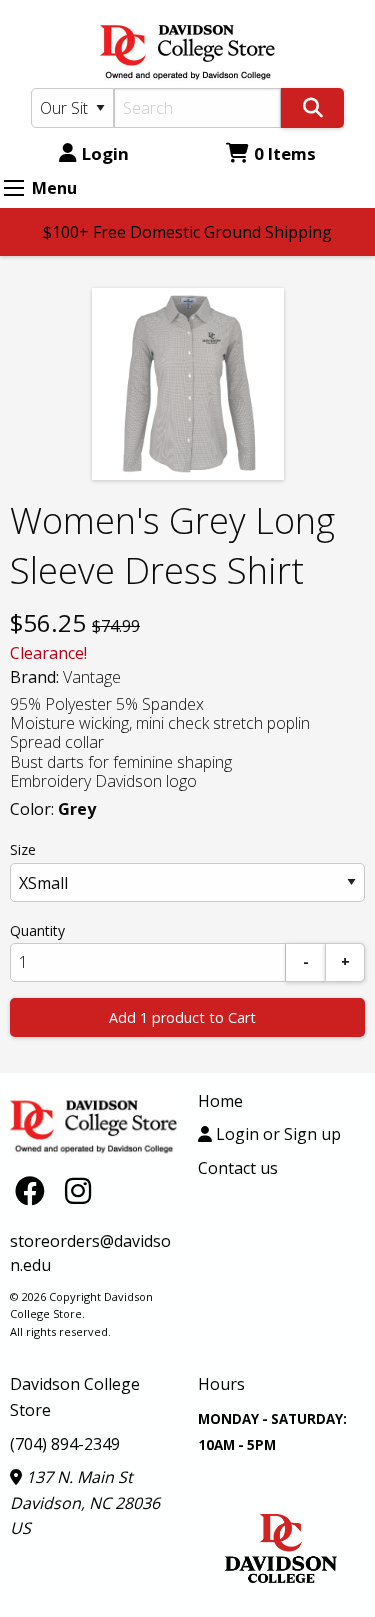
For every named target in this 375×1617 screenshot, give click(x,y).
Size (23, 849)
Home (220, 1101)
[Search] (312, 108)
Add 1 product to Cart (182, 1017)
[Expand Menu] (14, 188)
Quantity (37, 930)
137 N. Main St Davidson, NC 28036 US (85, 1502)
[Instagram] (78, 1190)
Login (105, 153)
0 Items (285, 153)
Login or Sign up (276, 1134)
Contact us (238, 1168)
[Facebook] (35, 1190)
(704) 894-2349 (65, 1444)
